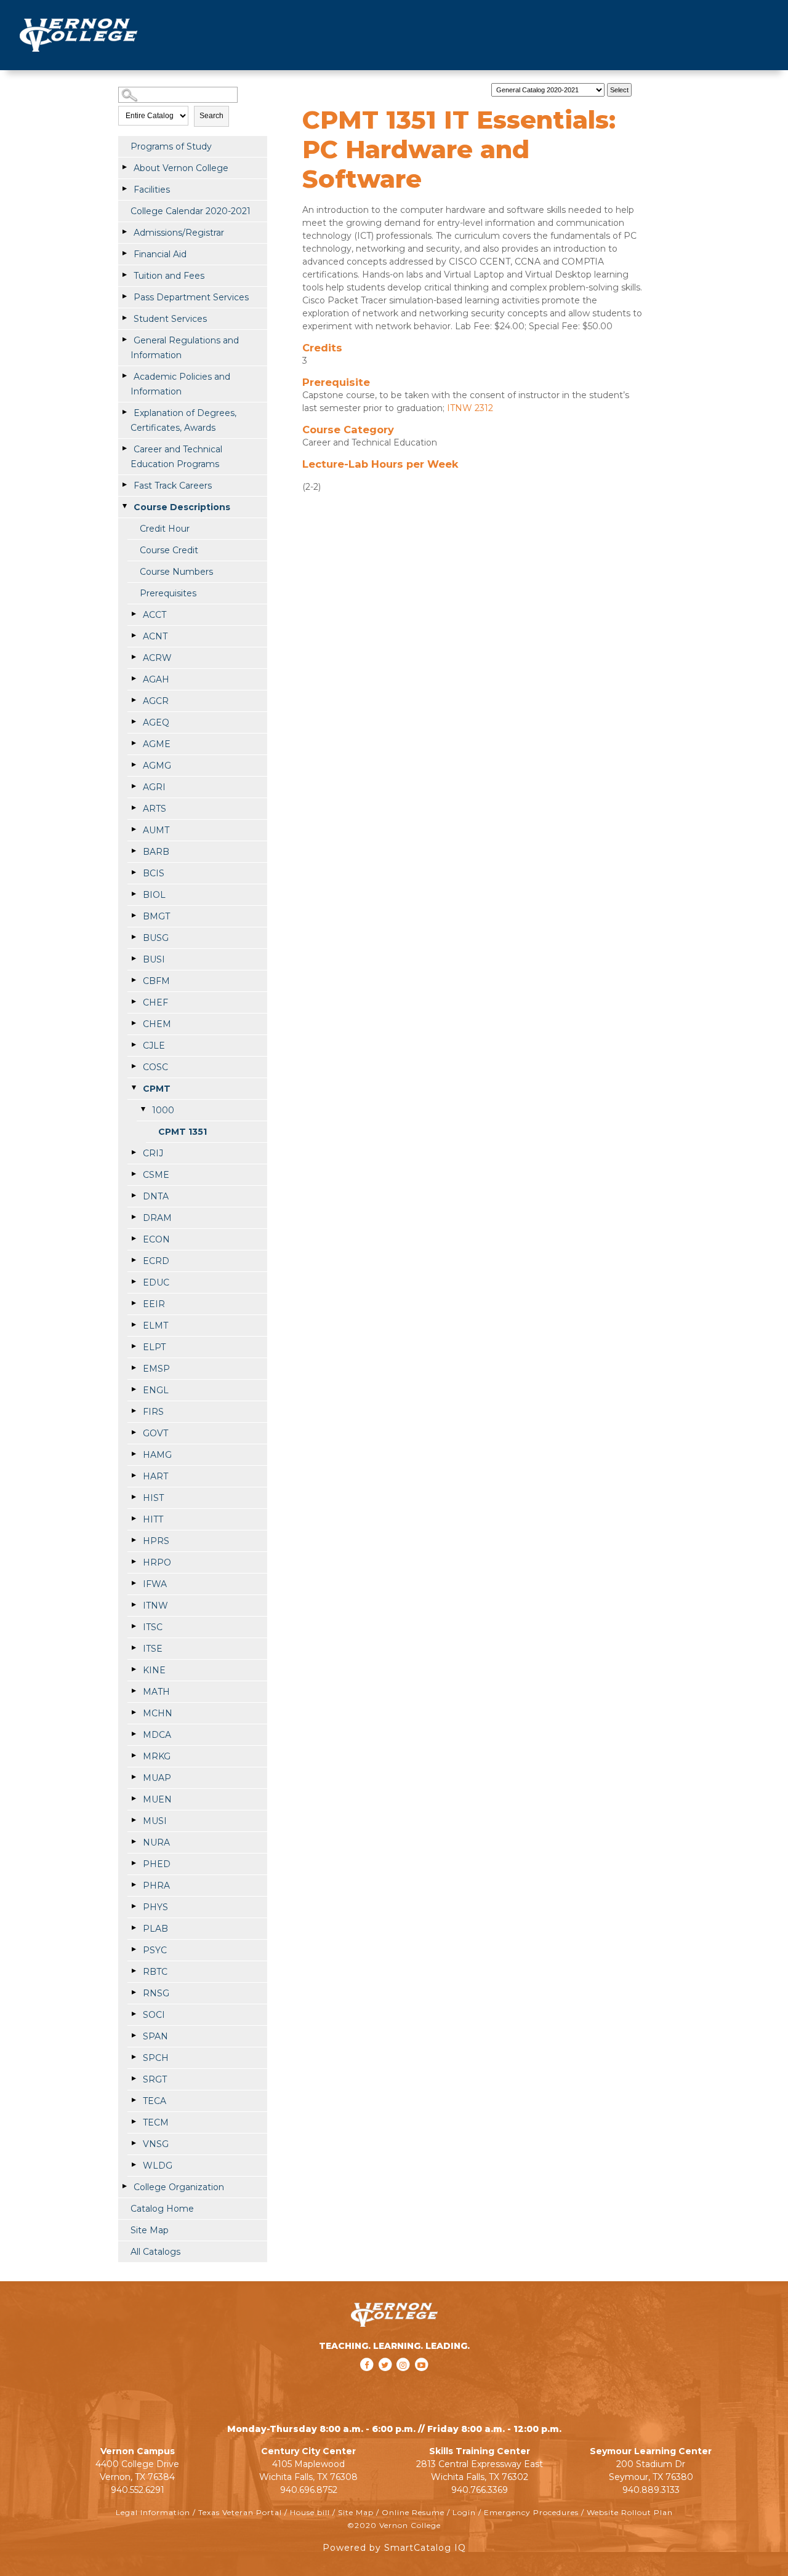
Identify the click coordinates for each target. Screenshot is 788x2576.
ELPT (154, 1347)
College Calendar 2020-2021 (191, 211)
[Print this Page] (648, 87)
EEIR (154, 1304)
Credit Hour (165, 529)
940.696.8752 (309, 2490)
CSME (156, 1175)
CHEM (157, 1024)
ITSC (153, 1627)
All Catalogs (155, 2252)
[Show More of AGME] (134, 743)
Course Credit (169, 550)
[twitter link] (386, 2381)
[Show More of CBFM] (134, 980)
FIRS (153, 1412)
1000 (163, 1110)
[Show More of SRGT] (134, 2079)
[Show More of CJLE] (134, 1045)
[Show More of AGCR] (134, 700)
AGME (157, 744)
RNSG (156, 1993)
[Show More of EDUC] (134, 1282)
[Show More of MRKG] (134, 1756)
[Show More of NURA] (134, 1842)
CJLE (154, 1046)
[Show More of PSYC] (134, 1950)
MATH (156, 1692)
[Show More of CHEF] (134, 1002)
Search (211, 116)
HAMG (157, 1455)
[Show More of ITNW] (134, 1605)
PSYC (155, 1950)
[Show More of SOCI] (134, 2014)
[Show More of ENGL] (134, 1390)
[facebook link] (368, 2381)
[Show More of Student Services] (124, 318)
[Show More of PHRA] (134, 1885)
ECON (156, 1239)
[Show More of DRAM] (134, 1217)
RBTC (155, 1972)
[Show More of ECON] (134, 1239)
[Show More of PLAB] (134, 1928)
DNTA (156, 1196)
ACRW (157, 658)
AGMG (157, 766)
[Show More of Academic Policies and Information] (124, 376)
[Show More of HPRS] (134, 1540)
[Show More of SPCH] (134, 2057)
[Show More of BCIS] (134, 873)
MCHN (158, 1713)
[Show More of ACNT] (134, 636)
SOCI (154, 2015)
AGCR (156, 701)
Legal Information (153, 2512)
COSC (155, 1067)
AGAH (156, 679)
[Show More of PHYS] (134, 1906)
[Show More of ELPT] (134, 1346)
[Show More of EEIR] (134, 1303)
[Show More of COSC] (134, 1066)
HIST (153, 1498)
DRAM (157, 1218)
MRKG (157, 1756)
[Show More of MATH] (134, 1691)
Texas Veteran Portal (240, 2512)
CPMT (157, 1089)
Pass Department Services (191, 297)
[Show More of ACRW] (134, 657)
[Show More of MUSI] (134, 1820)
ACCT (155, 615)
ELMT (155, 1326)
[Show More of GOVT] (134, 1433)
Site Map (150, 2230)
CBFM (156, 981)
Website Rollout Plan (630, 2512)
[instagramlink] (404, 2381)
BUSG (156, 938)
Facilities (152, 190)
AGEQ (156, 722)
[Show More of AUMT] (134, 830)
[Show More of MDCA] (134, 1734)
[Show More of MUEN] (134, 1799)
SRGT (155, 2079)
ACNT (155, 636)
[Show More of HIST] (134, 1497)
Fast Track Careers (173, 486)
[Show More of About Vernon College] (124, 167)
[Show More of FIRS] (134, 1411)
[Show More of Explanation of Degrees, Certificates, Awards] (124, 412)
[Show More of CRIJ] (134, 1153)
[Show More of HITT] (134, 1519)
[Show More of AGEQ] (134, 722)
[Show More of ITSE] (134, 1648)
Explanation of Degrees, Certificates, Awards (183, 420)
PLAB (155, 1929)
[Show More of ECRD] (134, 1260)
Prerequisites (168, 593)
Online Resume (413, 2512)
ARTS (155, 809)
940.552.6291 (138, 2490)
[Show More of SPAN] (134, 2036)
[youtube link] (422, 2381)
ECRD (156, 1261)
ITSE (153, 1649)
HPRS (156, 1541)
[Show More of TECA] (134, 2100)
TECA (155, 2101)
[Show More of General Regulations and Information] (124, 340)
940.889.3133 (651, 2490)
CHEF (155, 1002)
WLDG (158, 2166)
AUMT (156, 830)
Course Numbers (176, 572)
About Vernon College (181, 168)
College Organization (179, 2187)
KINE (154, 1670)
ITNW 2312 (470, 408)
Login (464, 2512)
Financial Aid (160, 254)
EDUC (156, 1282)
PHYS (155, 1907)
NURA (156, 1842)
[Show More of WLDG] (134, 2165)
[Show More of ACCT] (134, 614)
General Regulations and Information (185, 348)
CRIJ (153, 1153)
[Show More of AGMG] (134, 765)
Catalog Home (162, 2209)
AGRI (154, 787)
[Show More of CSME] (134, 1174)
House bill (310, 2512)
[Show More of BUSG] (134, 937)
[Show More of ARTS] (134, 808)
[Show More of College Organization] (124, 2186)
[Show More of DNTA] (134, 1196)
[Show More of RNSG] (134, 1993)
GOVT (155, 1433)
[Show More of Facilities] (124, 189)
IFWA (155, 1584)
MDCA (157, 1735)
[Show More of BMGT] (134, 916)
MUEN (157, 1799)
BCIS (154, 873)
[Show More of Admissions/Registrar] (124, 232)
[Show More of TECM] (134, 2122)
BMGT (156, 916)
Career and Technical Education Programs (176, 457)
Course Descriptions (182, 507)
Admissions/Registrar (179, 233)
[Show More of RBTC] (134, 1971)
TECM (156, 2122)
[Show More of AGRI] (134, 786)
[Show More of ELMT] (134, 1325)
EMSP (156, 1369)
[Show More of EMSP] (134, 1368)
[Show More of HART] (134, 1476)
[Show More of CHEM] (134, 1023)
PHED (157, 1864)
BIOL (154, 895)
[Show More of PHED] (134, 1863)
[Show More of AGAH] (134, 679)
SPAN (155, 2036)
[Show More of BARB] (134, 851)
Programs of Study (171, 146)
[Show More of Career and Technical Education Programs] (124, 449)
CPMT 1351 (183, 1132)
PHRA (156, 1886)
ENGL (156, 1390)
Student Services (170, 319)
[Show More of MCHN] (134, 1713)
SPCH (156, 2058)
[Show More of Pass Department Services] (124, 297)
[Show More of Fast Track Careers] (124, 485)
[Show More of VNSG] (134, 2143)
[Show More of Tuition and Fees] (124, 275)
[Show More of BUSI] (134, 959)
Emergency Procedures (531, 2512)
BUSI (154, 959)
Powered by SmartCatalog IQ (394, 2548)
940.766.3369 (480, 2490)
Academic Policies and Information (180, 384)
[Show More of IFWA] (134, 1583)
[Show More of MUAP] (134, 1777)
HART (155, 1476)
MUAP (157, 1778)
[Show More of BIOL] (134, 894)
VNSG (156, 2144)
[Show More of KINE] (134, 1670)
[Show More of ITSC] (134, 1626)
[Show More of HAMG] (134, 1454)
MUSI (155, 1821)
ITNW (155, 1606)
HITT (153, 1519)
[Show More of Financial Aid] (124, 254)
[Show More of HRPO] (134, 1562)
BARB (156, 852)
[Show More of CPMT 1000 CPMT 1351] (134, 1088)
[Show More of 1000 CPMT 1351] (143, 1110)
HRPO (157, 1562)
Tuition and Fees (169, 276)
